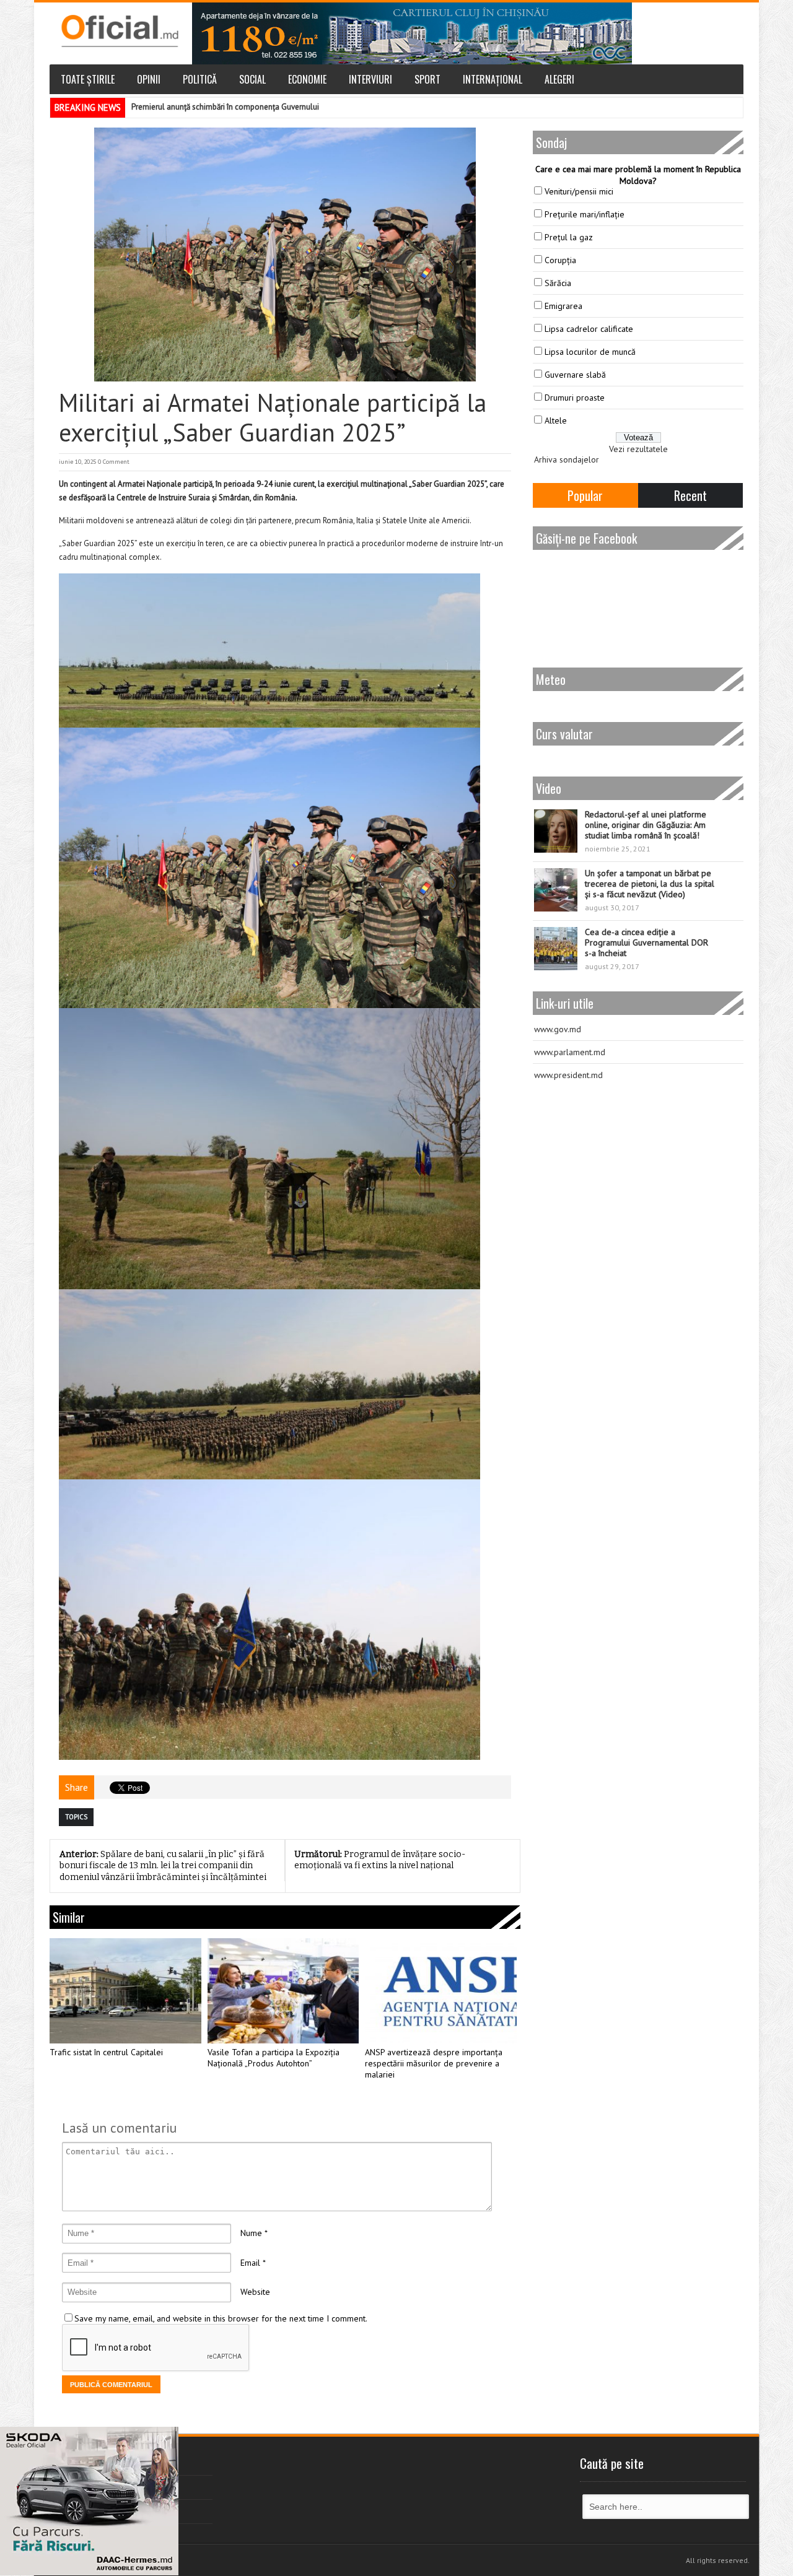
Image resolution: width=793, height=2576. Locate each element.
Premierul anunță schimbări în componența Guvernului (225, 107)
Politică (200, 79)
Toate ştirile (88, 79)
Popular (585, 495)
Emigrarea (563, 306)
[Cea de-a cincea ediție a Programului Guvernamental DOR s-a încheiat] (556, 949)
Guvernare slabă (575, 375)
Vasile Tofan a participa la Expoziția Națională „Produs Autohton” (274, 2058)
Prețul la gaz (569, 237)
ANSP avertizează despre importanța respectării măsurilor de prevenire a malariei (434, 2064)
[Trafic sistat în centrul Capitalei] (125, 1991)
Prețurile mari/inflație (585, 214)
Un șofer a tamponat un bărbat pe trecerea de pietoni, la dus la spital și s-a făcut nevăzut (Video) (650, 884)
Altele (556, 420)
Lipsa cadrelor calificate (589, 329)
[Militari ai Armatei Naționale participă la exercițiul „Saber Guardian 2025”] (285, 255)
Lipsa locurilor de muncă (590, 352)
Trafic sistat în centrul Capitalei (106, 2052)
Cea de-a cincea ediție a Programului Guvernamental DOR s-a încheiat (646, 942)
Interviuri (370, 79)
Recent (690, 495)
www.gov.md (558, 1029)
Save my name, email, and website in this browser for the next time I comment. (221, 2318)
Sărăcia (558, 283)
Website (255, 2292)
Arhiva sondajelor (567, 459)
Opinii (149, 79)
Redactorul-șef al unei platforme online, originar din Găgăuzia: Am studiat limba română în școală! (646, 825)
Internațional (493, 79)
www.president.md (568, 1075)
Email (250, 2263)
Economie (307, 79)
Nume (251, 2233)
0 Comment (114, 462)
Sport (427, 79)
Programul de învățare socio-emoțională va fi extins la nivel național (380, 1860)
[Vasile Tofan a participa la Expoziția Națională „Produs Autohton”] (283, 1991)
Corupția (560, 260)
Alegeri (559, 79)
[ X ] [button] (164, 2439)
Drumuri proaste (575, 398)
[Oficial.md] (119, 31)
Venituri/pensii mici (579, 191)
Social (252, 79)
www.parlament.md (570, 1052)
